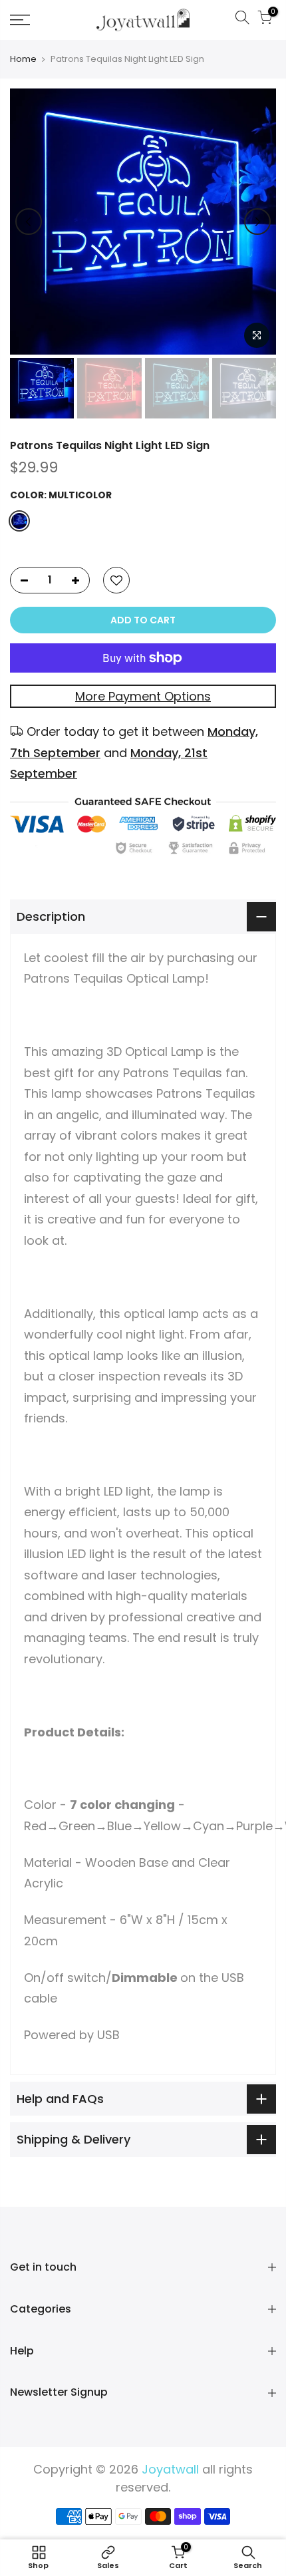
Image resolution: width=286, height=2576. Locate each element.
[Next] (257, 222)
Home (23, 59)
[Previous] (29, 222)
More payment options (143, 696)
